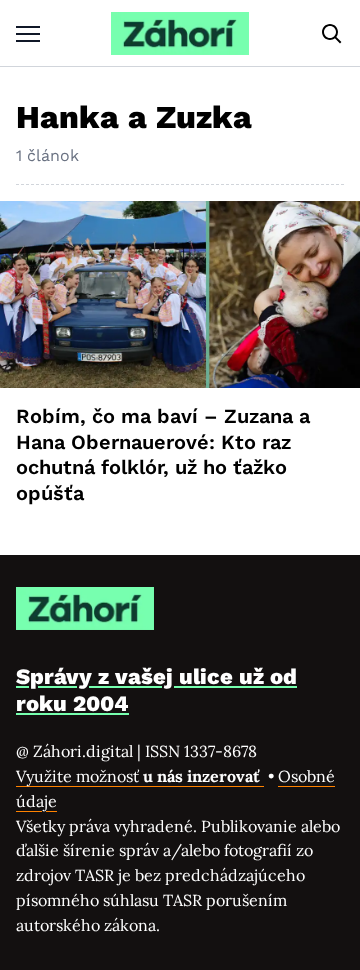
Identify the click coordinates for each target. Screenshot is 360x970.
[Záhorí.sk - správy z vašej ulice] (180, 33)
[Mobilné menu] (28, 33)
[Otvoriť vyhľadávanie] (332, 34)
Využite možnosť (140, 776)
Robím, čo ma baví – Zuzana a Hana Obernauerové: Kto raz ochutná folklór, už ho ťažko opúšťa (163, 454)
